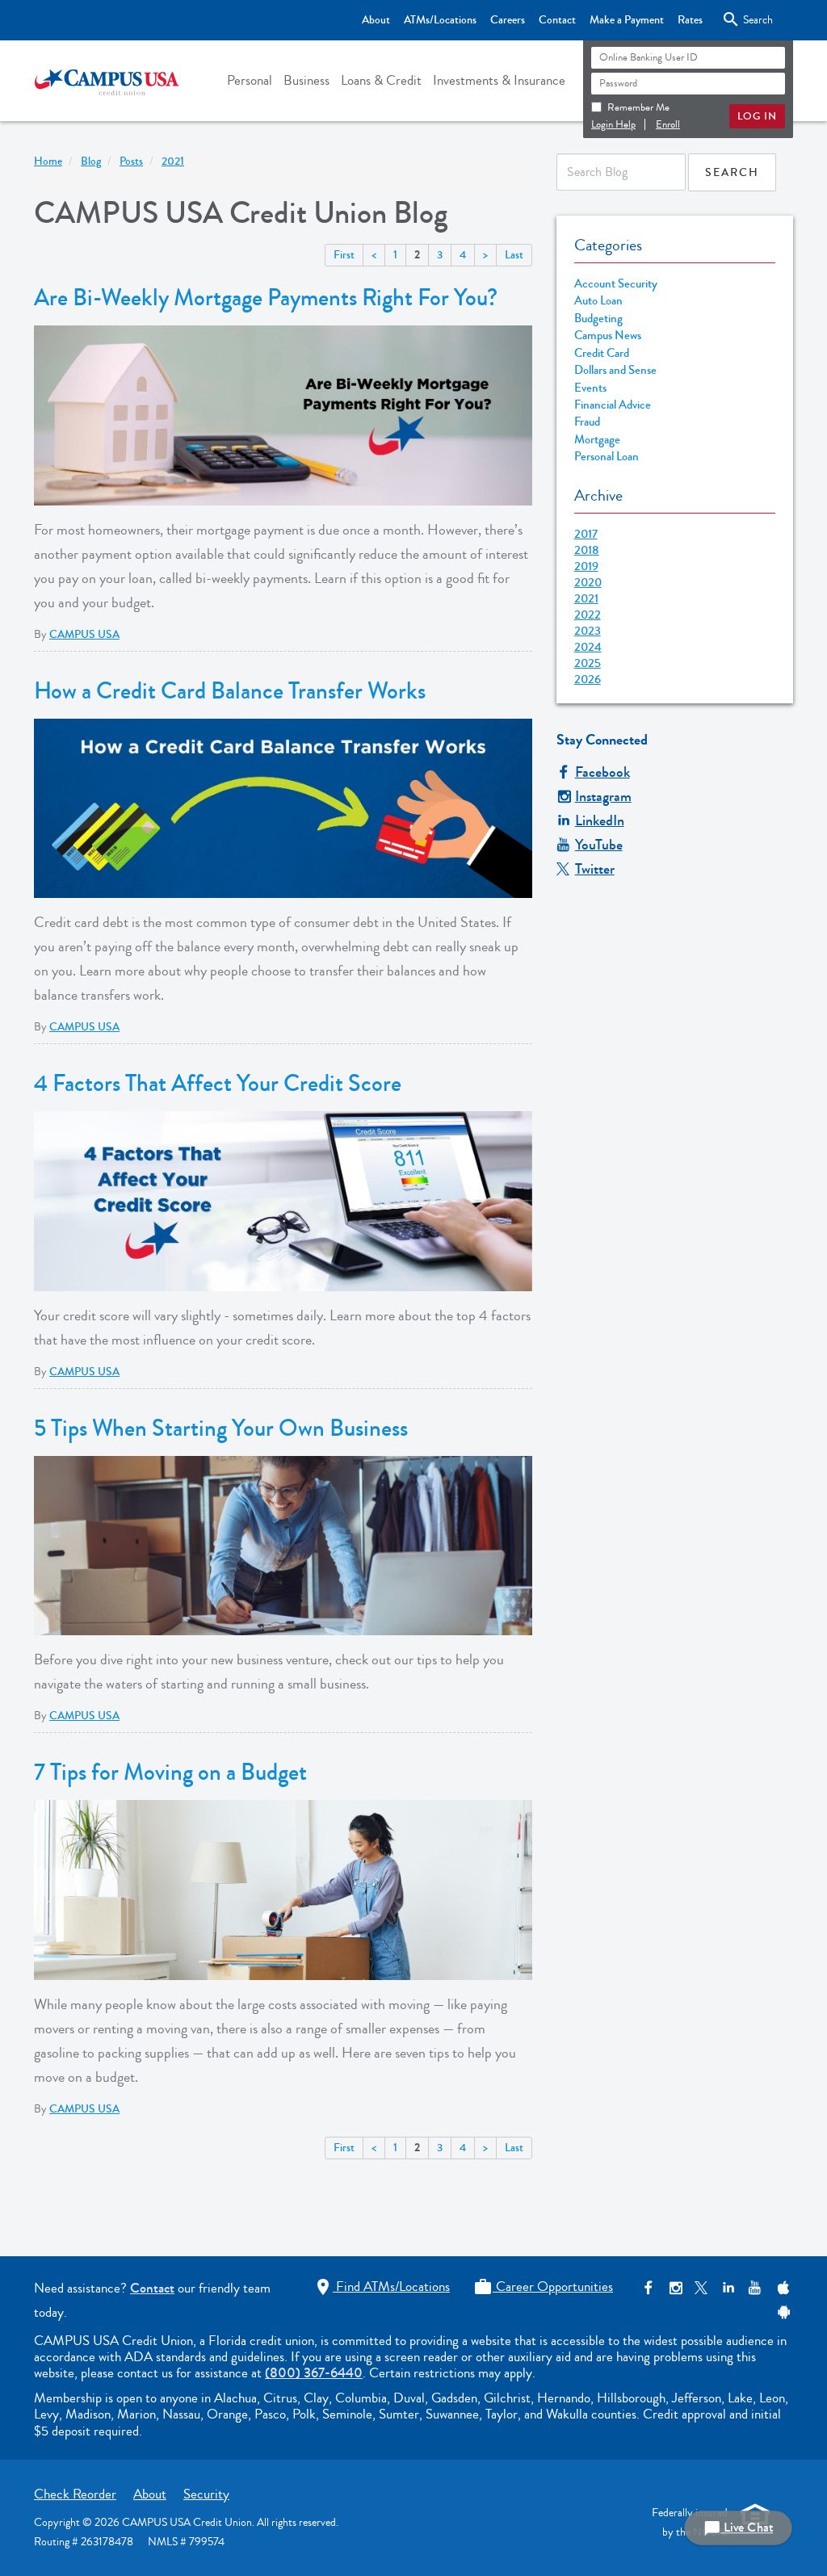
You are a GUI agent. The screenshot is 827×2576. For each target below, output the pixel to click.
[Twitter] (701, 2288)
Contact (557, 20)
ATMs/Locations (440, 20)
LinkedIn (600, 820)
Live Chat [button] (738, 2528)
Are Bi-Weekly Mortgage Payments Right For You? (266, 298)
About (376, 20)
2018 (587, 550)
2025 (588, 663)
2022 (588, 615)
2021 (586, 598)
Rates (690, 20)
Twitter (595, 869)
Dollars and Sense (615, 370)
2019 (586, 566)
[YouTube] (755, 2288)
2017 (586, 534)
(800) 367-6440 (314, 2373)
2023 (588, 631)
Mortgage (597, 440)
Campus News (608, 336)
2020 (588, 582)
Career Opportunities (543, 2287)
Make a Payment (627, 20)
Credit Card (602, 353)
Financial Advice (613, 405)
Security (206, 2494)
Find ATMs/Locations (382, 2287)
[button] (250, 81)
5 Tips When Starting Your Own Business (221, 1429)
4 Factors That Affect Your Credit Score (218, 1084)
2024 (588, 647)
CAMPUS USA (84, 635)
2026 (588, 679)
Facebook (602, 772)
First (344, 255)
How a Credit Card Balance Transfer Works (230, 691)
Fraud (587, 422)
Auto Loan (598, 301)
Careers (508, 20)
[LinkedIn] (728, 2288)
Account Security (616, 284)
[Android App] (781, 2312)
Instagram (603, 796)
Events (590, 388)
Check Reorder (75, 2494)
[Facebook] (648, 2288)
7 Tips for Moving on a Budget (170, 1773)
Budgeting (598, 319)
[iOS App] (781, 2288)
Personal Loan (607, 457)
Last (514, 255)
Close (745, 19)
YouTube (599, 845)
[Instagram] (675, 2288)
